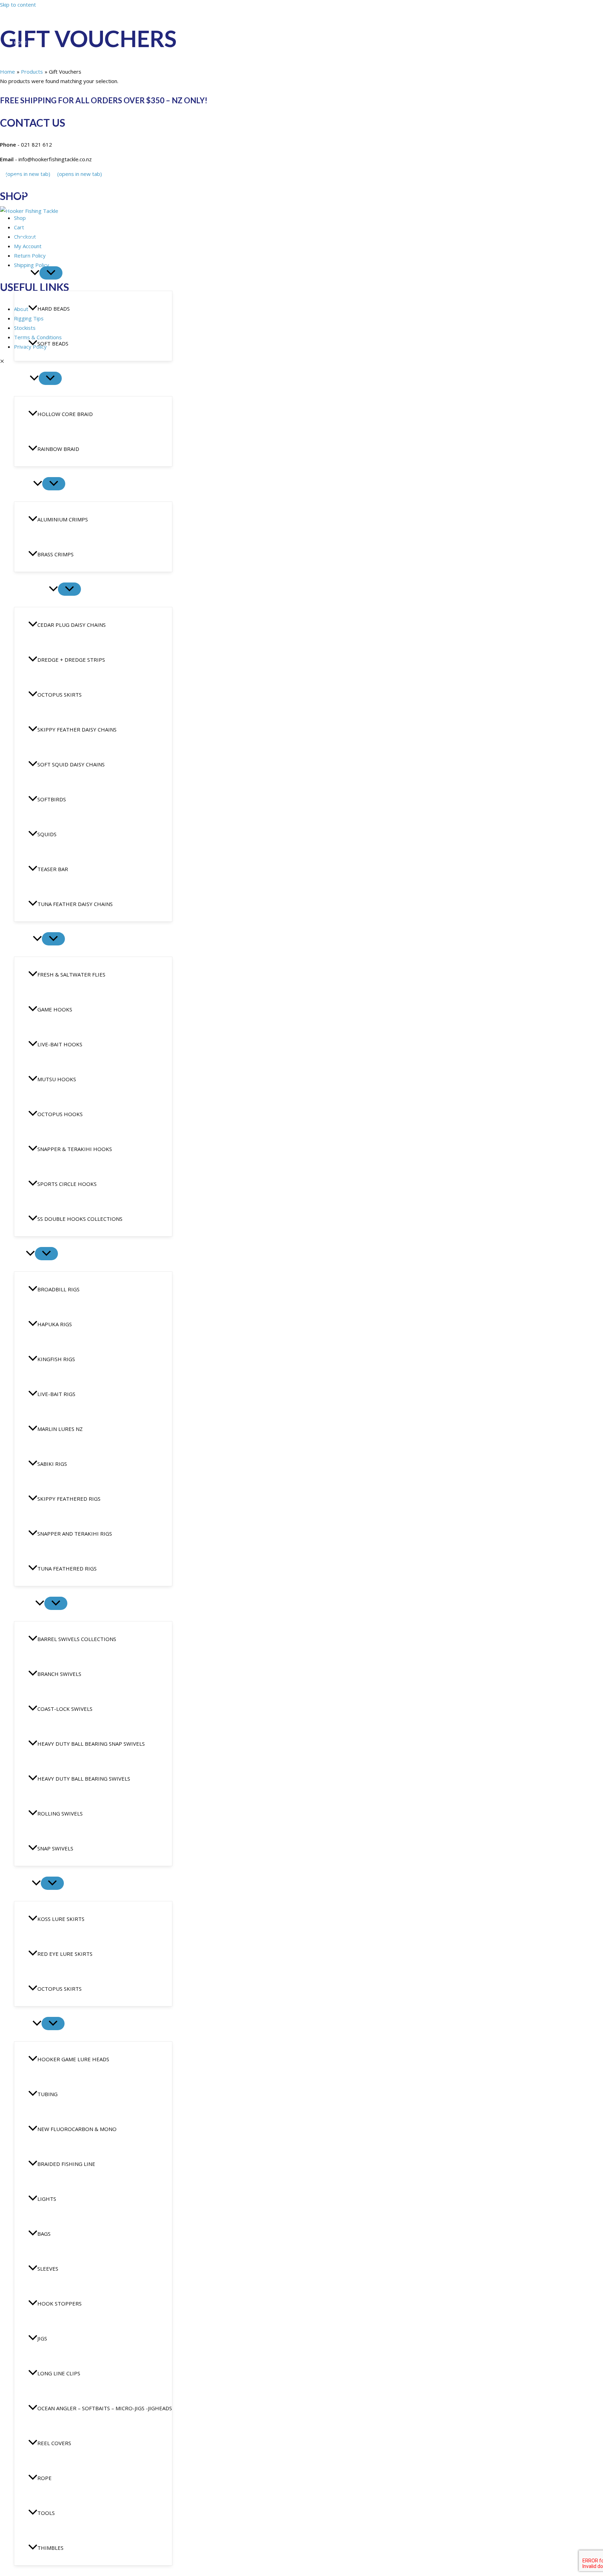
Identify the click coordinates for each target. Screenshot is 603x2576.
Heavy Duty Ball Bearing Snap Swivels (91, 1744)
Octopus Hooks (60, 1114)
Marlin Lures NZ (60, 1429)
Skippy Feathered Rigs (69, 1499)
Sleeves (48, 2269)
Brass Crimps (55, 554)
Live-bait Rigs (56, 1394)
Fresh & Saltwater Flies (71, 974)
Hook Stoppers (59, 2303)
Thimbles (50, 2548)
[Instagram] (17, 181)
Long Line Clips (59, 2373)
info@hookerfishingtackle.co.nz (47, 169)
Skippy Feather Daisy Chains (77, 729)
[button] (35, 273)
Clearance (28, 238)
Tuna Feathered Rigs (67, 1568)
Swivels (25, 1604)
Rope (44, 2478)
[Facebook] (4, 181)
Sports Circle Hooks (67, 1184)
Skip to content (18, 5)
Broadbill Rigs (58, 1289)
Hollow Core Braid (65, 414)
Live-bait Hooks (60, 1044)
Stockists (26, 149)
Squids (47, 834)
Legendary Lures (33, 78)
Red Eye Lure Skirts (65, 1954)
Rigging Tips (28, 96)
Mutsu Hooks (57, 1079)
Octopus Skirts (59, 695)
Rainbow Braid (58, 449)
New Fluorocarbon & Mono (77, 2129)
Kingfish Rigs (56, 1359)
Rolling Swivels (60, 1813)
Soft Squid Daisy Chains (71, 764)
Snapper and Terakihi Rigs (75, 1534)
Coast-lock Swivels (65, 1709)
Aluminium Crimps (63, 519)
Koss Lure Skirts (61, 1919)
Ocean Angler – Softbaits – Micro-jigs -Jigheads (105, 2408)
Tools (46, 2513)
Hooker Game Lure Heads (73, 2059)
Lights (47, 2199)
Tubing (47, 2094)
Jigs (42, 2338)
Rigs (20, 1254)
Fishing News (29, 114)
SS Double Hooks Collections (80, 1219)
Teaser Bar (53, 869)
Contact (24, 132)
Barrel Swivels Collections (77, 1639)
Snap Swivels (55, 1848)
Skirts (23, 1884)
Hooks (23, 939)
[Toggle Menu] (51, 273)
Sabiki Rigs (52, 1464)
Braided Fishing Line (66, 2164)
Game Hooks (55, 1009)
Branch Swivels (59, 1674)
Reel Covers (54, 2443)
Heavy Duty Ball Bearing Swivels (84, 1779)
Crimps (24, 484)
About (21, 60)
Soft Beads (53, 343)
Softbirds (52, 799)
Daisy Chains (31, 589)
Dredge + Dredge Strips (71, 660)
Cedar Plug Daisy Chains (72, 625)
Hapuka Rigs (55, 1324)
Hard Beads (54, 309)
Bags (44, 2234)
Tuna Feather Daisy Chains (75, 904)
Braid (22, 379)
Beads (22, 273)
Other (23, 2024)
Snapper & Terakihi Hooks (75, 1149)
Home (20, 43)
